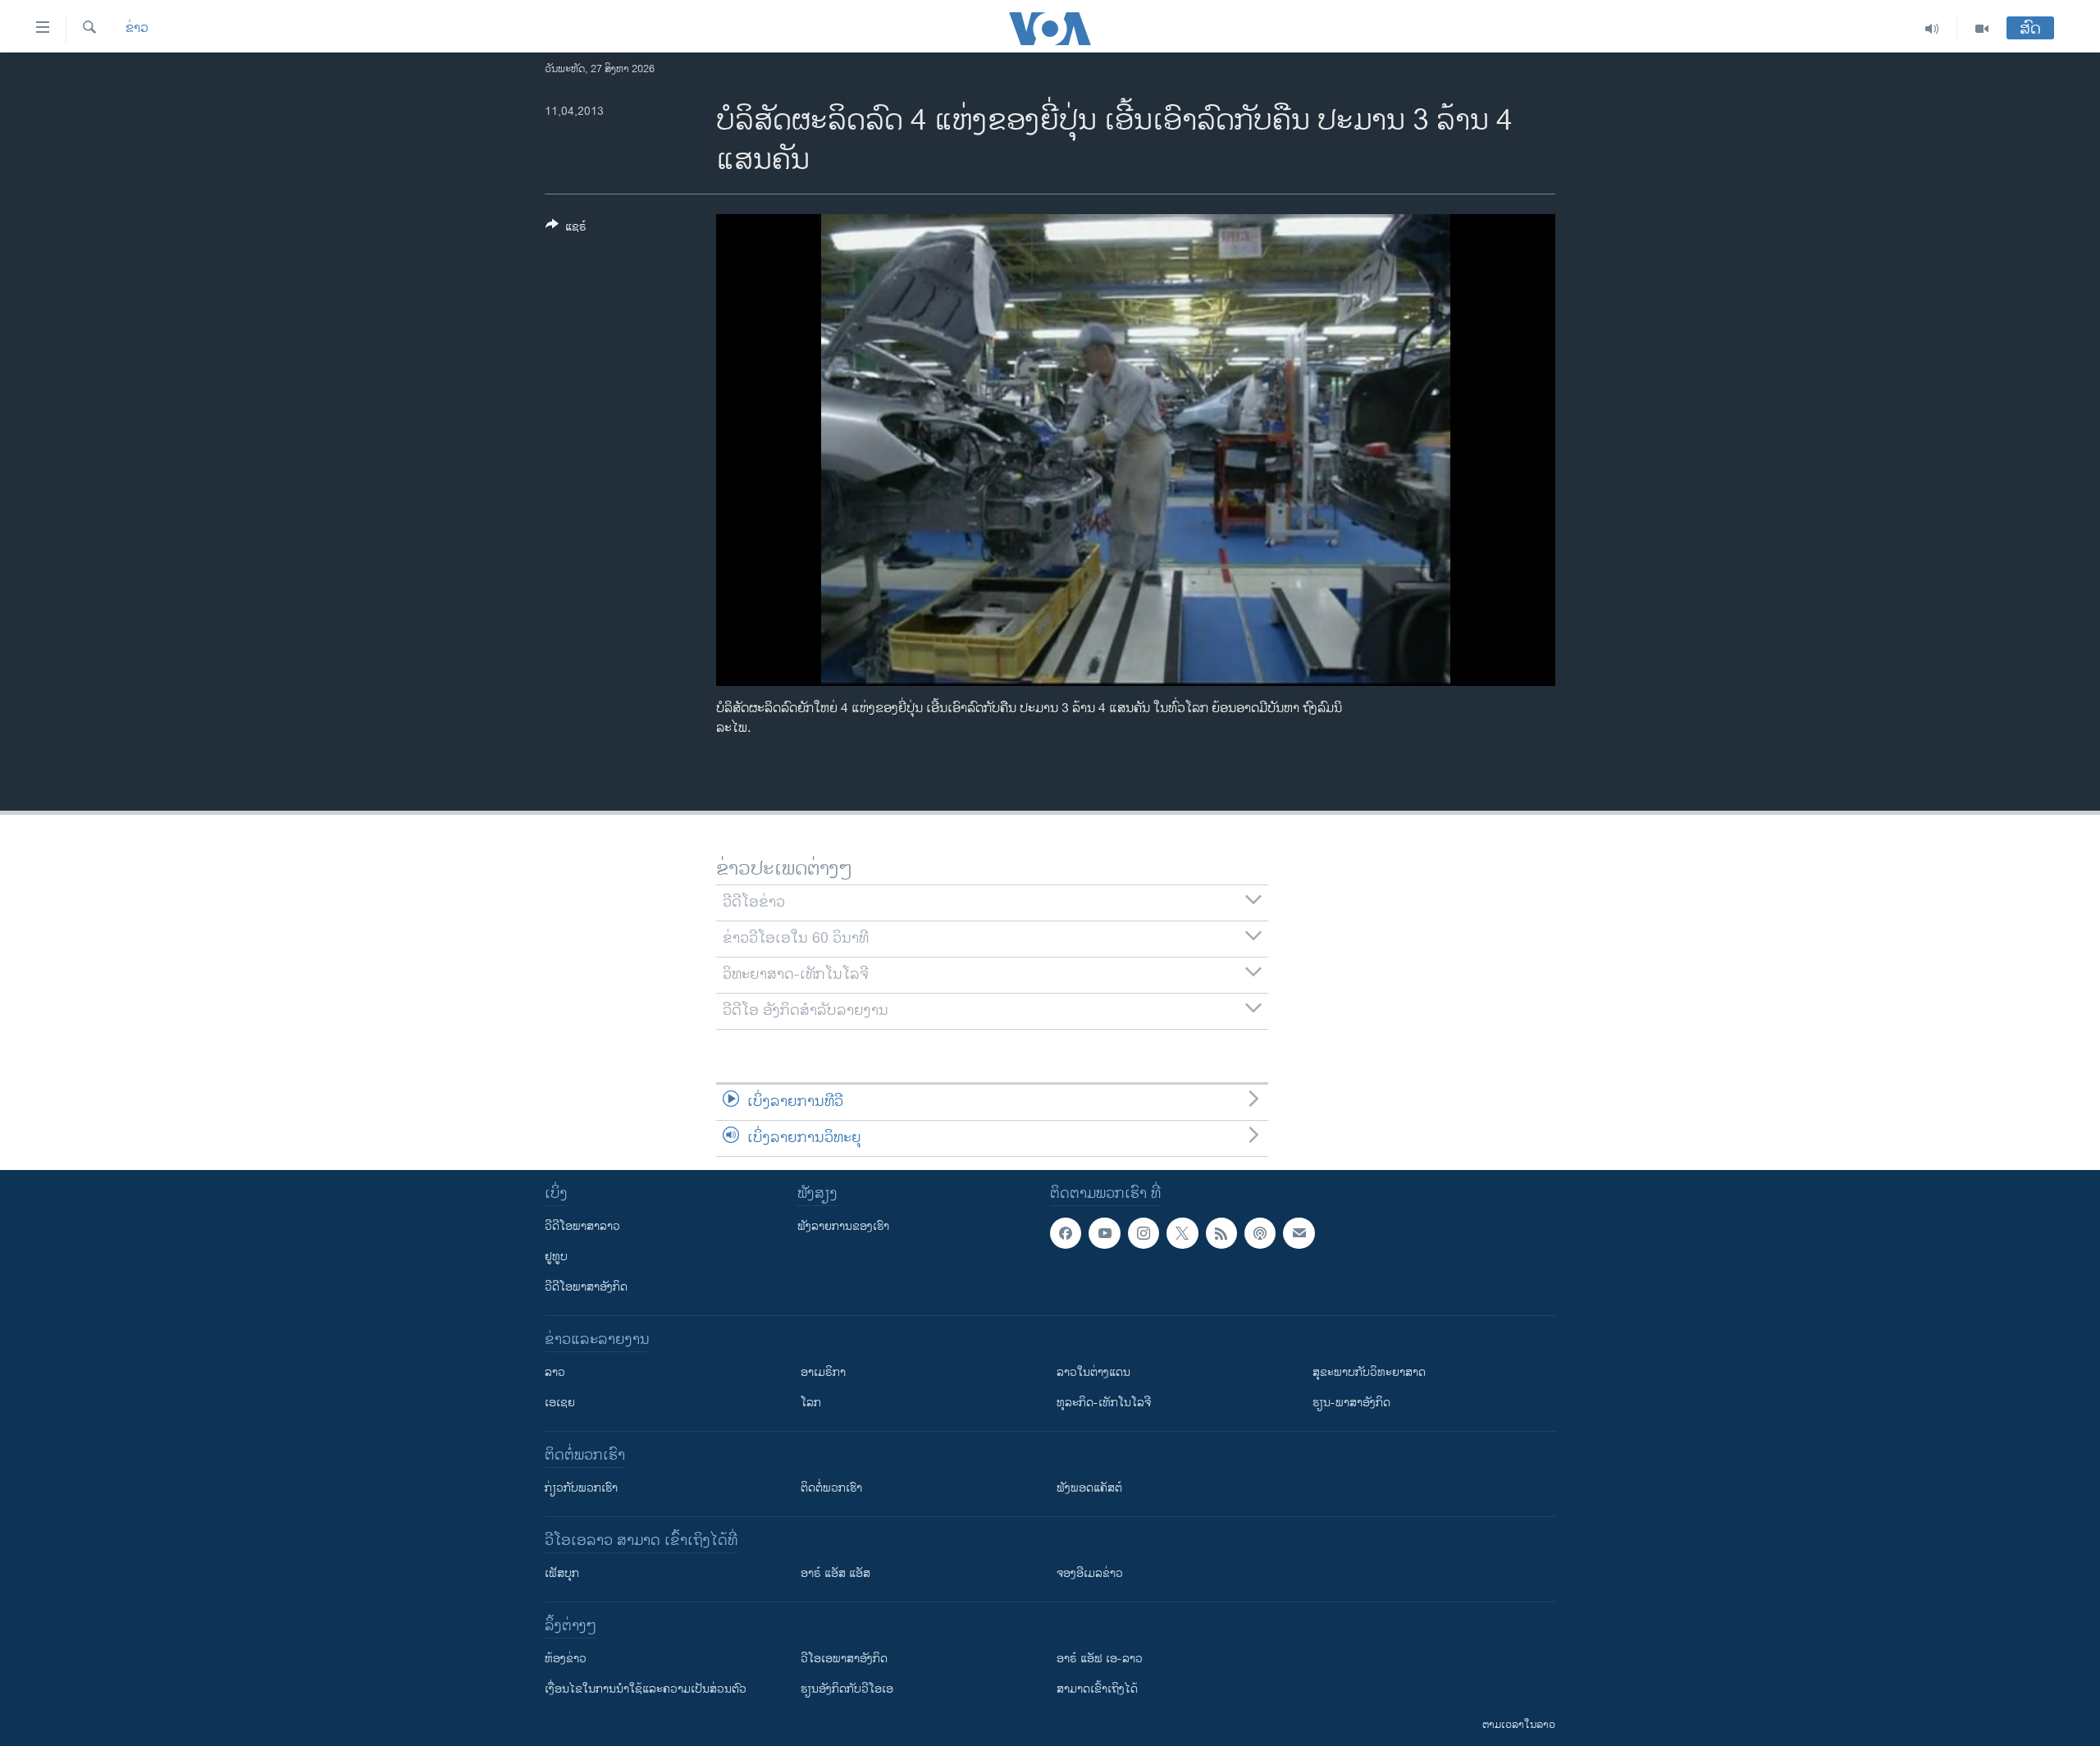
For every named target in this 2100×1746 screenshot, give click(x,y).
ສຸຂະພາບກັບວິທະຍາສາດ (1369, 1372)
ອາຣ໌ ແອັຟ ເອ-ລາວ (1100, 1659)
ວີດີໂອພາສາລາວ (582, 1226)
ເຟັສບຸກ (562, 1573)
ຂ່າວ (137, 29)
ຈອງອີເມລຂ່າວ (1090, 1573)
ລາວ (555, 1372)
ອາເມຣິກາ (823, 1372)
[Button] (566, 229)
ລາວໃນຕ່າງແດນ (1093, 1372)
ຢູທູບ (556, 1257)
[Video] (1982, 29)
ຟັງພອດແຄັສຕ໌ (1089, 1488)
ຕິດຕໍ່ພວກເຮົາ (831, 1488)
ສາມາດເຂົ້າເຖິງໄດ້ (1097, 1689)
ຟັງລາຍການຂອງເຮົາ (843, 1226)
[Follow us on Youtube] (1104, 1233)
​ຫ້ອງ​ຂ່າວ (566, 1659)
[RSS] (1221, 1233)
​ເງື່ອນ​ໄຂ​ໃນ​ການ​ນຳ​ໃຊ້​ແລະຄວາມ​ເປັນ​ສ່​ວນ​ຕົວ (646, 1689)
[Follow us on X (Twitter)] (1182, 1233)
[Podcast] (1260, 1233)
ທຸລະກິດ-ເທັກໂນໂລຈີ (1104, 1403)
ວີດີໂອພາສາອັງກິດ (586, 1287)
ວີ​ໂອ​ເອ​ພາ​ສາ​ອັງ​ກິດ (844, 1659)
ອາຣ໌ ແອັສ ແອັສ (835, 1573)
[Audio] (1932, 29)
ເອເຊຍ (560, 1403)
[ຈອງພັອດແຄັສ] (1299, 1233)
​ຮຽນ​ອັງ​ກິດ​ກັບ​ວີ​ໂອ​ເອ (847, 1689)
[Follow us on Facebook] (1066, 1233)
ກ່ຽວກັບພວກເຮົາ (581, 1488)
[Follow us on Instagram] (1144, 1233)
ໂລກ (811, 1403)
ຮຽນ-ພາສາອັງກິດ (1351, 1403)
